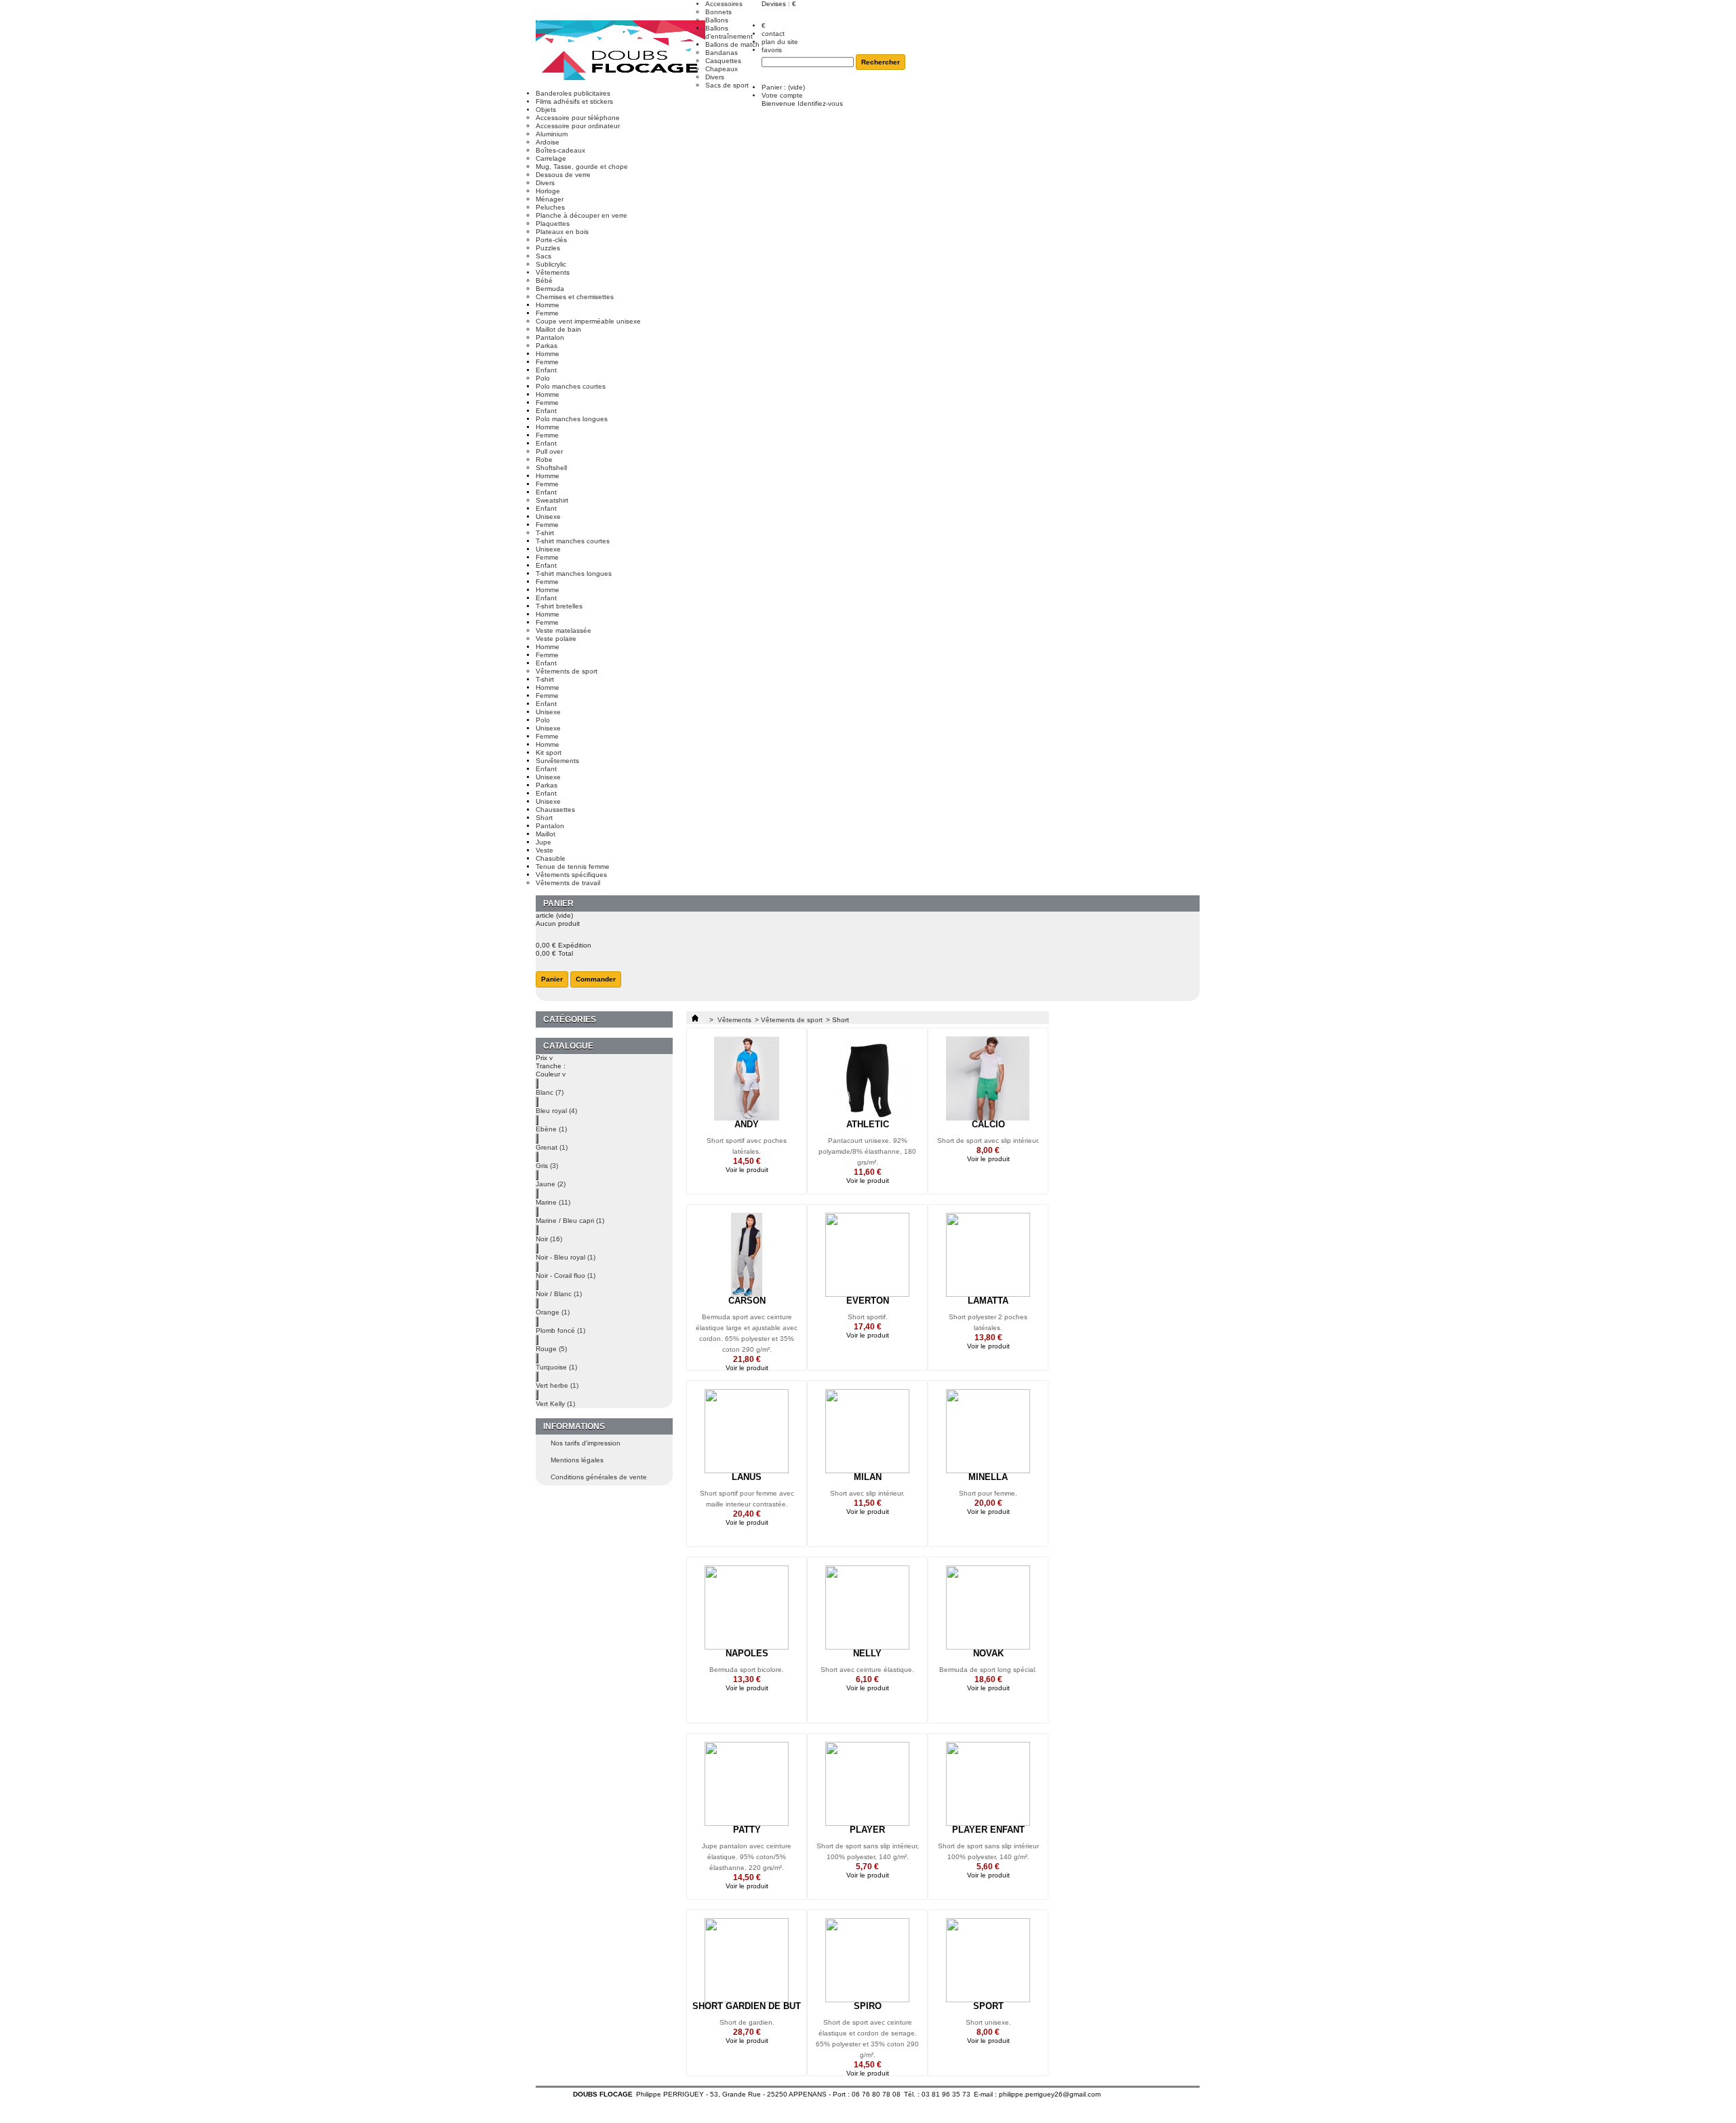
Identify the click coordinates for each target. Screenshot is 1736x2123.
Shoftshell (551, 468)
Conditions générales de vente (599, 1477)
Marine (553, 1202)
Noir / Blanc (559, 1294)
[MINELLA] (988, 1431)
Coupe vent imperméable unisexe (588, 321)
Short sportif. (868, 1317)
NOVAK (988, 1653)
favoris (772, 50)
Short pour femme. (988, 1493)
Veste (545, 850)
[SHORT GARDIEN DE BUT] (747, 1960)
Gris (547, 1166)
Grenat (552, 1147)
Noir (549, 1239)
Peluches (550, 207)
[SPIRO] (867, 1960)
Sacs (544, 256)
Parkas (547, 346)
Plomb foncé (560, 1330)
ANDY (747, 1124)
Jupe (544, 842)
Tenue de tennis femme (573, 866)
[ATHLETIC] (867, 1078)
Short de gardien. (747, 2022)
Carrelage (551, 158)
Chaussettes (555, 810)
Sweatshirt (552, 500)
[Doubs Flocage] (620, 52)
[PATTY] (747, 1784)
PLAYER (867, 1830)
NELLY (867, 1653)
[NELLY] (867, 1608)
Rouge (551, 1349)
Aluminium (552, 134)
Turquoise (556, 1367)
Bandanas (722, 53)
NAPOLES (747, 1653)
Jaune (551, 1184)
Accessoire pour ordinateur (578, 126)
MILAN (868, 1477)
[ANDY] (747, 1078)
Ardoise (548, 142)
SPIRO (868, 2006)
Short (544, 818)
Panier (558, 903)
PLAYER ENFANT (988, 1830)
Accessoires (724, 4)
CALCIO (988, 1124)
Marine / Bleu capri (570, 1221)
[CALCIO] (988, 1078)
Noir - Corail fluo (566, 1275)
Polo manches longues (572, 419)
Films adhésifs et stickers (574, 101)
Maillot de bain (558, 329)
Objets (546, 110)
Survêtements (557, 761)
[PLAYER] (867, 1784)
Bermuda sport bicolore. (747, 1670)
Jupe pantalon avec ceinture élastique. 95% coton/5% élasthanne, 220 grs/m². (747, 1857)
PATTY (747, 1830)
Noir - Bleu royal (566, 1257)
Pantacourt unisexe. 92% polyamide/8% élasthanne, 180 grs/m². (867, 1151)
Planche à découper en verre (581, 215)
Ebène (551, 1129)
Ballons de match (732, 44)
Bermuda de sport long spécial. (988, 1670)
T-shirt (545, 533)
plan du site (780, 42)
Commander (596, 979)
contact (773, 34)
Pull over (549, 451)
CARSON (747, 1301)
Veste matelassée (564, 630)
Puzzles (548, 248)
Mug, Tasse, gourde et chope (582, 167)
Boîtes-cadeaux (560, 150)
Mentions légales (577, 1460)
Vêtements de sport (567, 671)
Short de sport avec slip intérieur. (988, 1141)
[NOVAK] (988, 1608)
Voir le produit (747, 1170)
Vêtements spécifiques (571, 875)
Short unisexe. (988, 2022)
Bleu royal (556, 1111)
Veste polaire (556, 639)
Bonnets (718, 12)
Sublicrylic (551, 264)
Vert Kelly (555, 1404)
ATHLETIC (868, 1124)
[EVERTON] (867, 1255)
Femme (547, 313)
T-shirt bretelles (559, 606)
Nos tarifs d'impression (586, 1443)
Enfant (546, 370)
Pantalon (550, 337)
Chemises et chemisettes (575, 297)
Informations (574, 1426)
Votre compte (782, 95)
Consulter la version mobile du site (868, 2105)
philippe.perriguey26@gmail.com (1050, 2094)
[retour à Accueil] (695, 1020)
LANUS (747, 1477)
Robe (544, 460)
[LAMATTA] (988, 1255)
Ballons (717, 20)
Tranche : (551, 1066)
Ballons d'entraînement (729, 32)
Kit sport (549, 753)
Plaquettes (553, 223)
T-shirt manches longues (574, 573)
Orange (553, 1312)
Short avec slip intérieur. (867, 1493)
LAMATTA (988, 1301)
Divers (715, 77)
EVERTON (868, 1301)
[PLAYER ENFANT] (988, 1784)
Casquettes (723, 61)
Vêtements (553, 272)
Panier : (783, 87)
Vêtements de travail (568, 883)
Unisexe (548, 517)
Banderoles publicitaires (573, 93)
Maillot (546, 834)
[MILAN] (867, 1431)
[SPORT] (988, 1960)
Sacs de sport (727, 85)
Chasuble (551, 858)
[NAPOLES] (747, 1608)
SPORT (988, 2006)
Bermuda (550, 289)
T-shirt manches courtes (573, 541)
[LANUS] (747, 1431)
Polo (543, 378)
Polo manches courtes (571, 386)
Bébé (544, 280)
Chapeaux (722, 69)
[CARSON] (747, 1255)
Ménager (550, 199)
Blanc (550, 1092)
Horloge (548, 191)
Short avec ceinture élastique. (867, 1670)
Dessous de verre (563, 175)
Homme (548, 305)
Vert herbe (557, 1385)
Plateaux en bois (562, 232)
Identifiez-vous (820, 103)
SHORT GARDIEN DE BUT (747, 2006)
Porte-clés (551, 240)
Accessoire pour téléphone (578, 118)
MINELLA (988, 1477)
